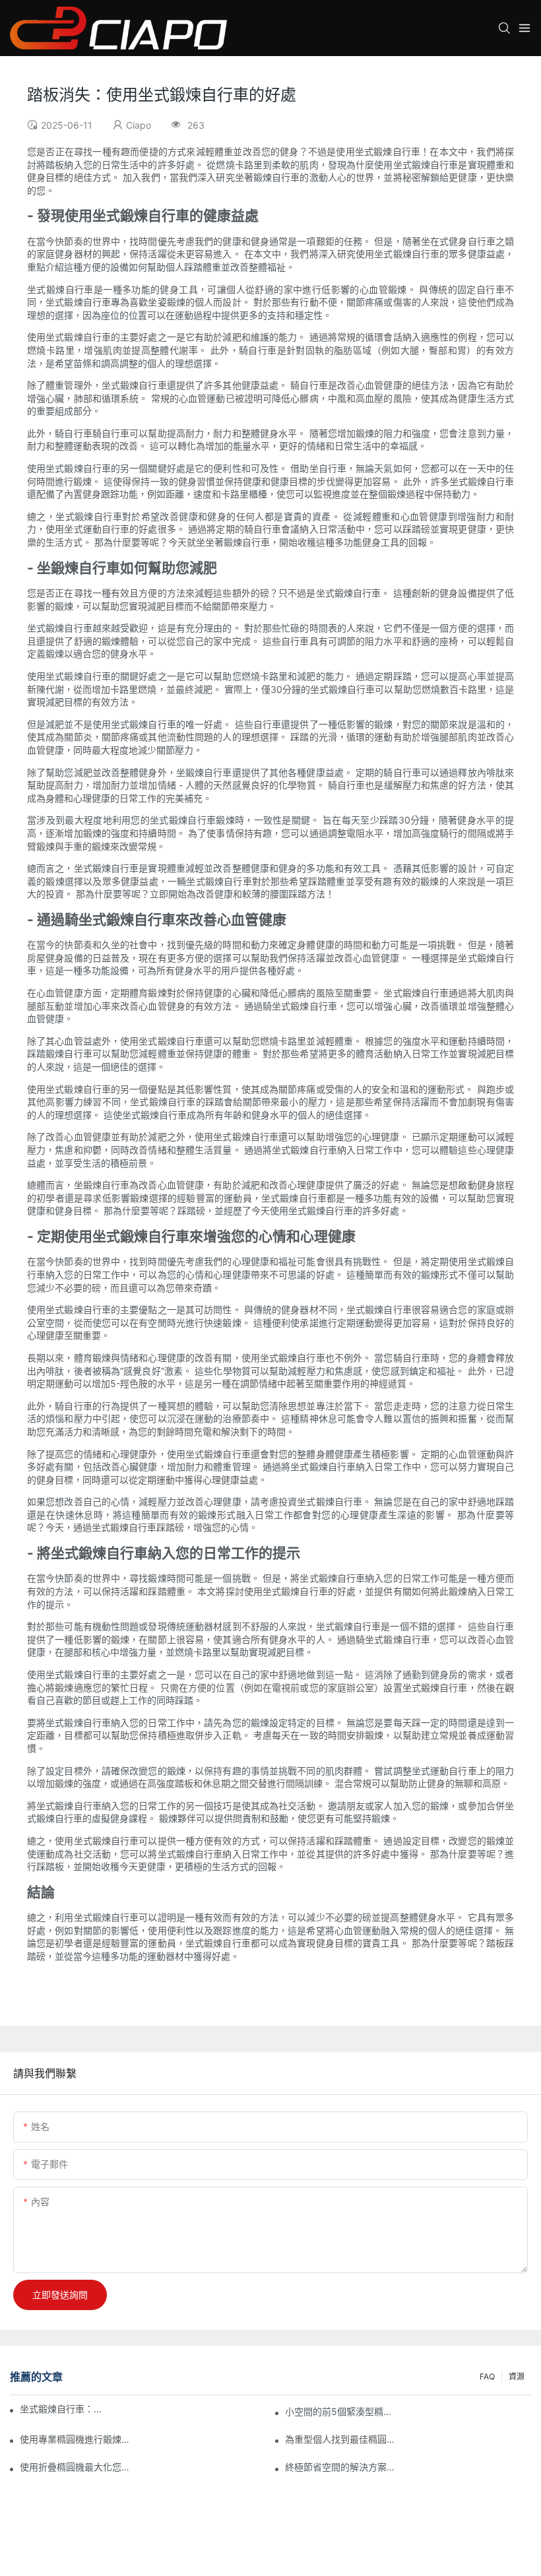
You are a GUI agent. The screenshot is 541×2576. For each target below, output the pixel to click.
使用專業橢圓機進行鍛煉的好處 (77, 2439)
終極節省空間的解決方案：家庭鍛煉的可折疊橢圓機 (342, 2467)
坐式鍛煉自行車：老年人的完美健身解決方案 (64, 2409)
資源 (517, 2376)
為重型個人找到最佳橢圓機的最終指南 (342, 2439)
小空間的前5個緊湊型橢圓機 (342, 2411)
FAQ (487, 2376)
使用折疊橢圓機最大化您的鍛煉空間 (77, 2467)
